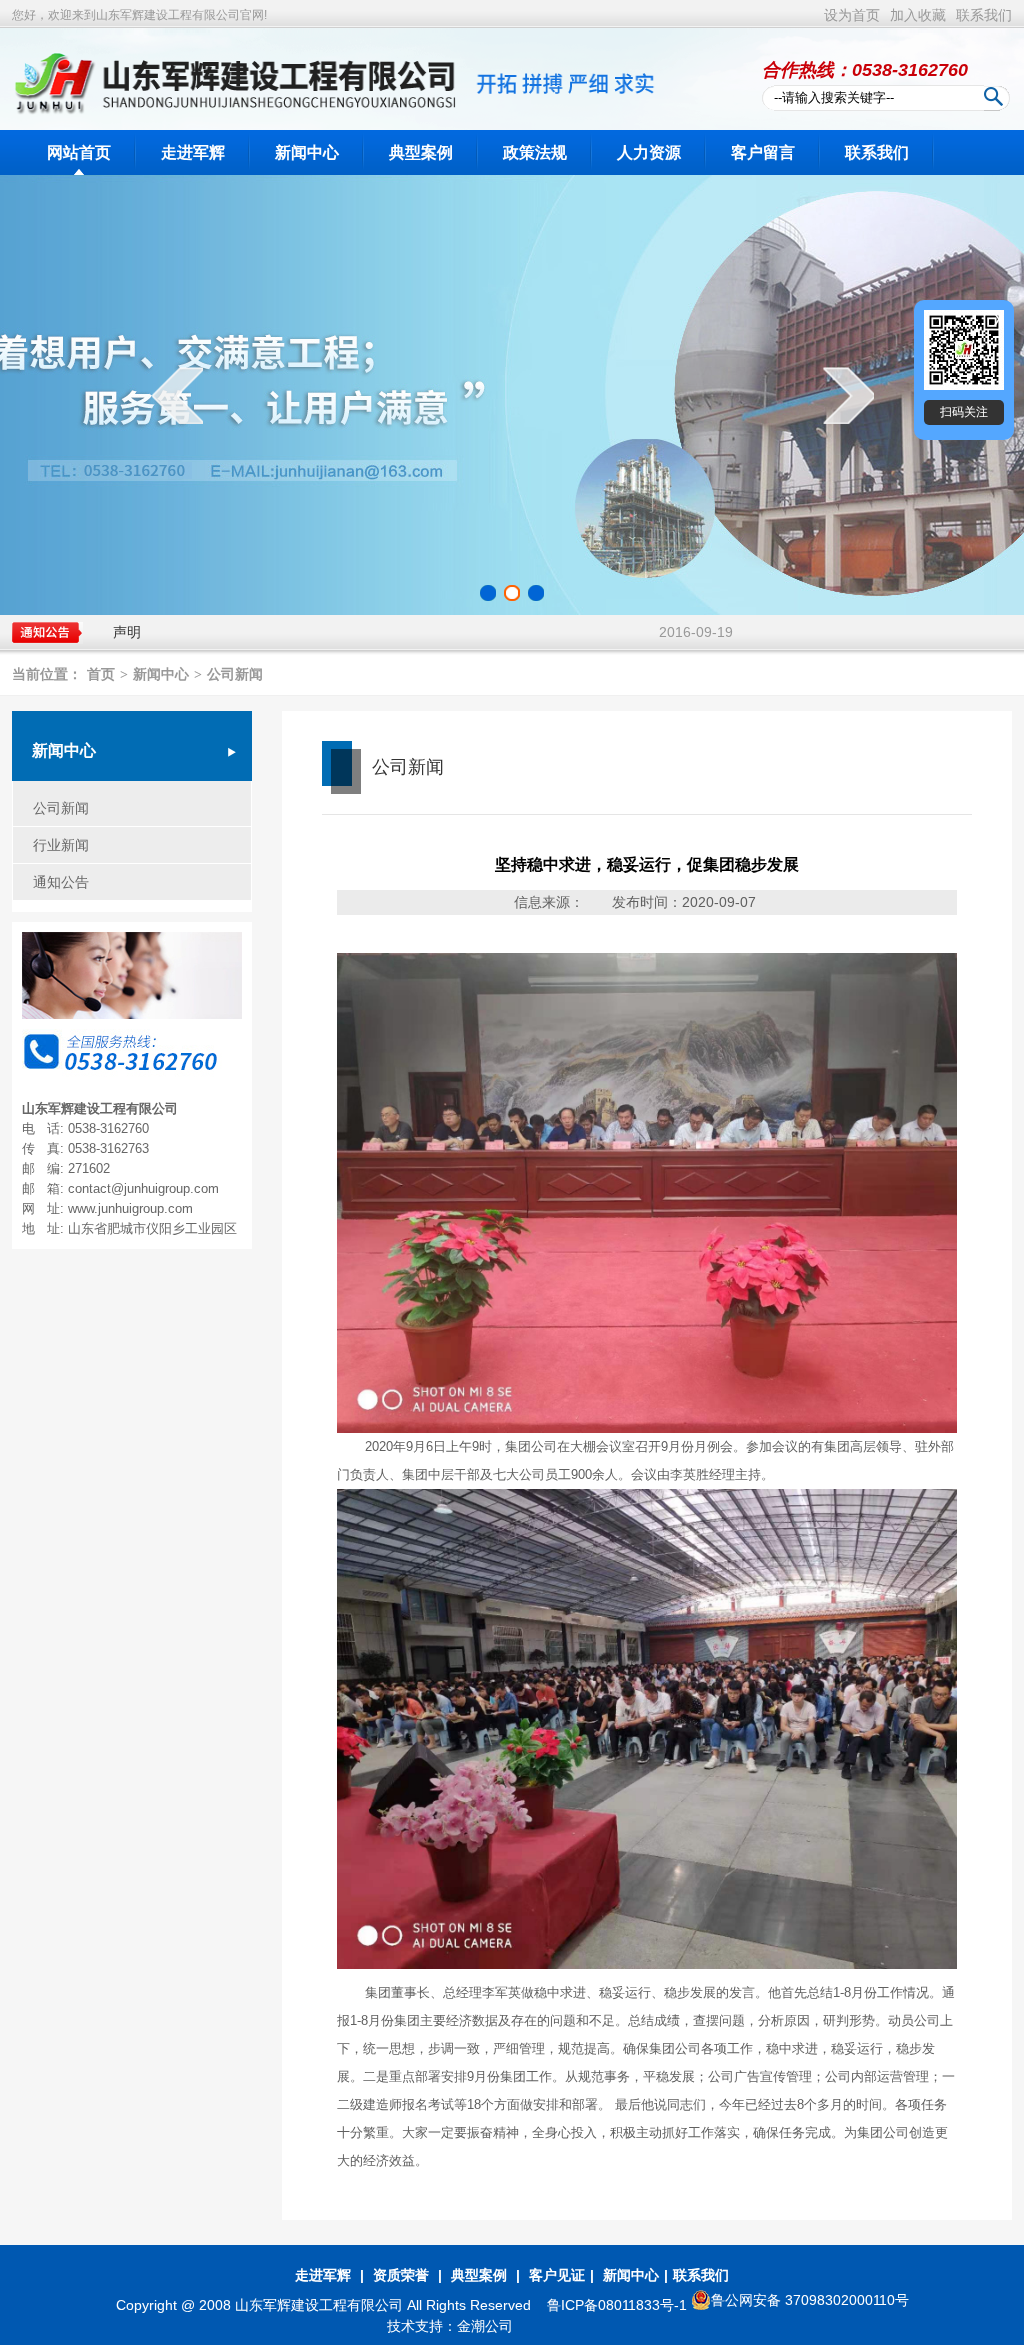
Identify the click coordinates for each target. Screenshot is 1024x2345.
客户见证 (557, 2275)
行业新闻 (61, 845)
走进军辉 (193, 152)
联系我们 (984, 15)
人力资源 (649, 152)
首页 (101, 674)
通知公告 (61, 882)
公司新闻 (235, 674)
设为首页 (852, 15)
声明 (127, 632)
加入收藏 (918, 15)
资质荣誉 (401, 2275)
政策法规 (535, 152)
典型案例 (421, 152)
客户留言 (763, 152)
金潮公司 (485, 2326)
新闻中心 (307, 152)
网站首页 (79, 152)
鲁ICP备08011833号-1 (619, 2305)
